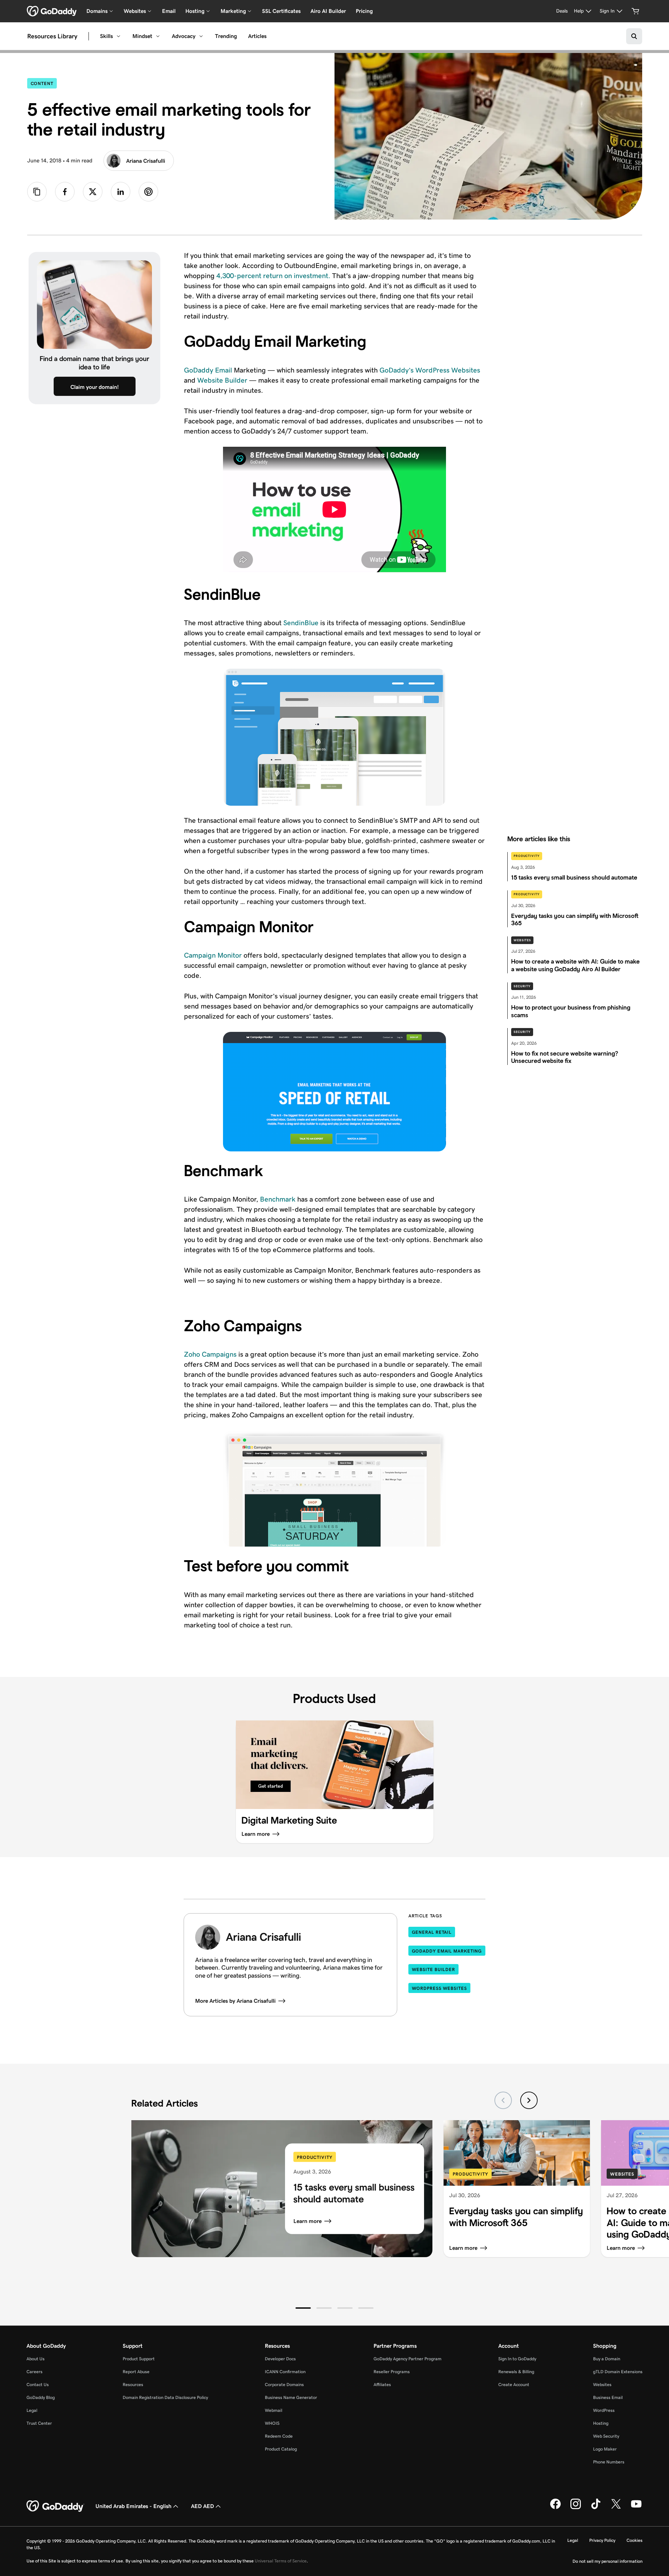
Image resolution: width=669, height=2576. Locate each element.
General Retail (432, 1932)
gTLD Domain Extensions (618, 2372)
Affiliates (382, 2385)
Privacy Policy (602, 2540)
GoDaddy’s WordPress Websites (430, 370)
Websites (522, 940)
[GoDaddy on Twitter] (616, 2508)
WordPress (604, 2410)
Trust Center (39, 2423)
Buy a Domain (607, 2359)
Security (522, 986)
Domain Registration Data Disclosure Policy (165, 2397)
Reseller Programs (392, 2372)
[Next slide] (529, 2100)
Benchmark (278, 1199)
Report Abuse (136, 2372)
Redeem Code (279, 2436)
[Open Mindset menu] (158, 36)
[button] (303, 2308)
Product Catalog (281, 2449)
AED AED (202, 2506)
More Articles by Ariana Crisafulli (235, 2001)
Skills (106, 36)
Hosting (601, 2423)
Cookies (635, 2540)
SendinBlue (301, 623)
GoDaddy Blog (41, 2397)
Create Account (514, 2385)
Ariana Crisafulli (146, 161)
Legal (32, 2410)
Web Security (606, 2436)
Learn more (307, 2221)
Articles (257, 36)
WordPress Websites (439, 1988)
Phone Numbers (609, 2462)
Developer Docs (280, 2359)
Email (169, 11)
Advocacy (184, 36)
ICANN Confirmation (285, 2372)
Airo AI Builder (328, 11)
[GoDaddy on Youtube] (636, 2508)
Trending (226, 36)
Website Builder (222, 380)
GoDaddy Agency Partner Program (407, 2359)
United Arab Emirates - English (133, 2506)
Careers (34, 2372)
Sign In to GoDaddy (517, 2359)
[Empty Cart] (636, 11)
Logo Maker (605, 2449)
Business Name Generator (291, 2397)
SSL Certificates (281, 11)
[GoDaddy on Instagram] (576, 2508)
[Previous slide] (503, 2100)
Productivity (527, 856)
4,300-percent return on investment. (273, 276)
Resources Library (52, 36)
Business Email (608, 2397)
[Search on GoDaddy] (634, 36)
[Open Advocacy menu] (201, 36)
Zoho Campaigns (210, 1354)
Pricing (364, 11)
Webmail (274, 2410)
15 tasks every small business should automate (354, 2193)
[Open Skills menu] (118, 36)
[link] (65, 192)
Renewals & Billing (516, 2372)
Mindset (142, 36)
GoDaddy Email (208, 370)
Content (44, 83)
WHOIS (272, 2423)
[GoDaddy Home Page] (55, 2506)
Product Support (139, 2359)
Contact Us (38, 2385)
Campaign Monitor (213, 955)
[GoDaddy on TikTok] (596, 2508)
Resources (133, 2385)
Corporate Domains (284, 2385)
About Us (36, 2359)
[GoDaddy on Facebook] (555, 2508)
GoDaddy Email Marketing (447, 1951)
